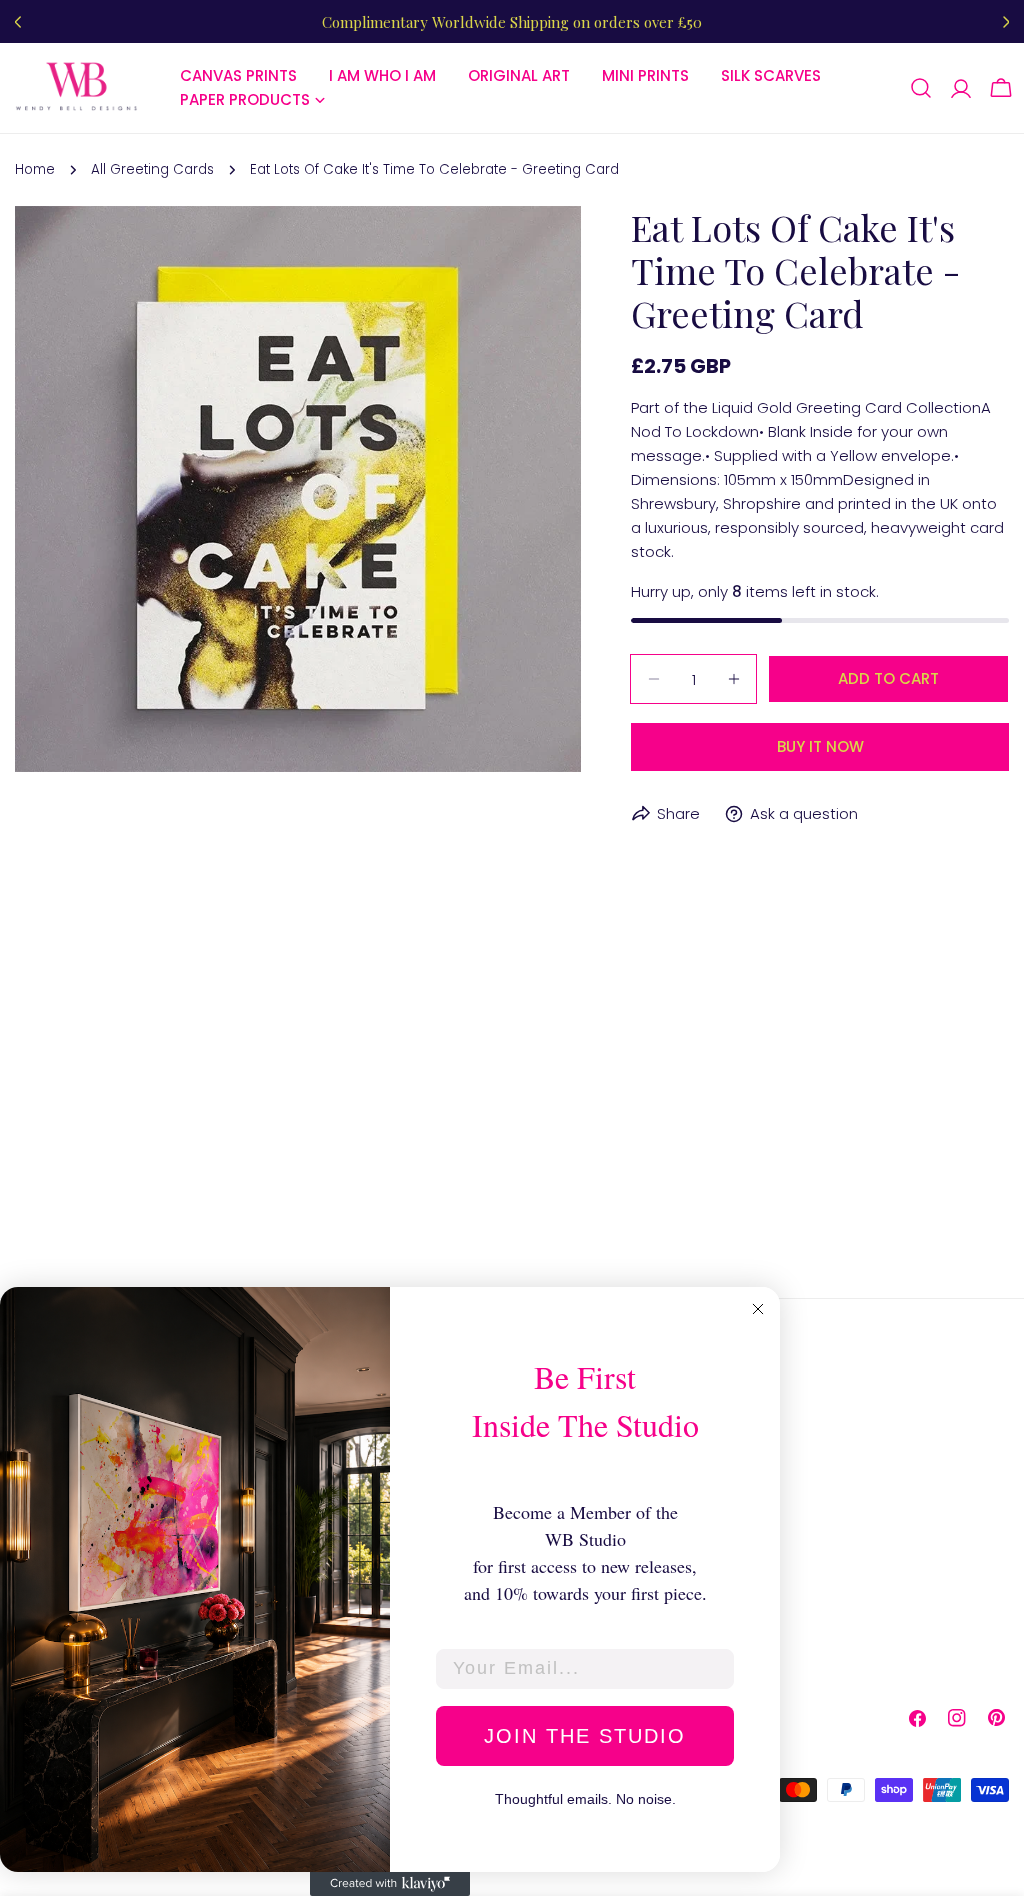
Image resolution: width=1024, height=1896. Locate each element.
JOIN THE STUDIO (585, 1736)
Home (35, 169)
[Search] (921, 88)
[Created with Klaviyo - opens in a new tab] (390, 1884)
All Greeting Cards (152, 169)
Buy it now (820, 746)
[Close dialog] (758, 1309)
